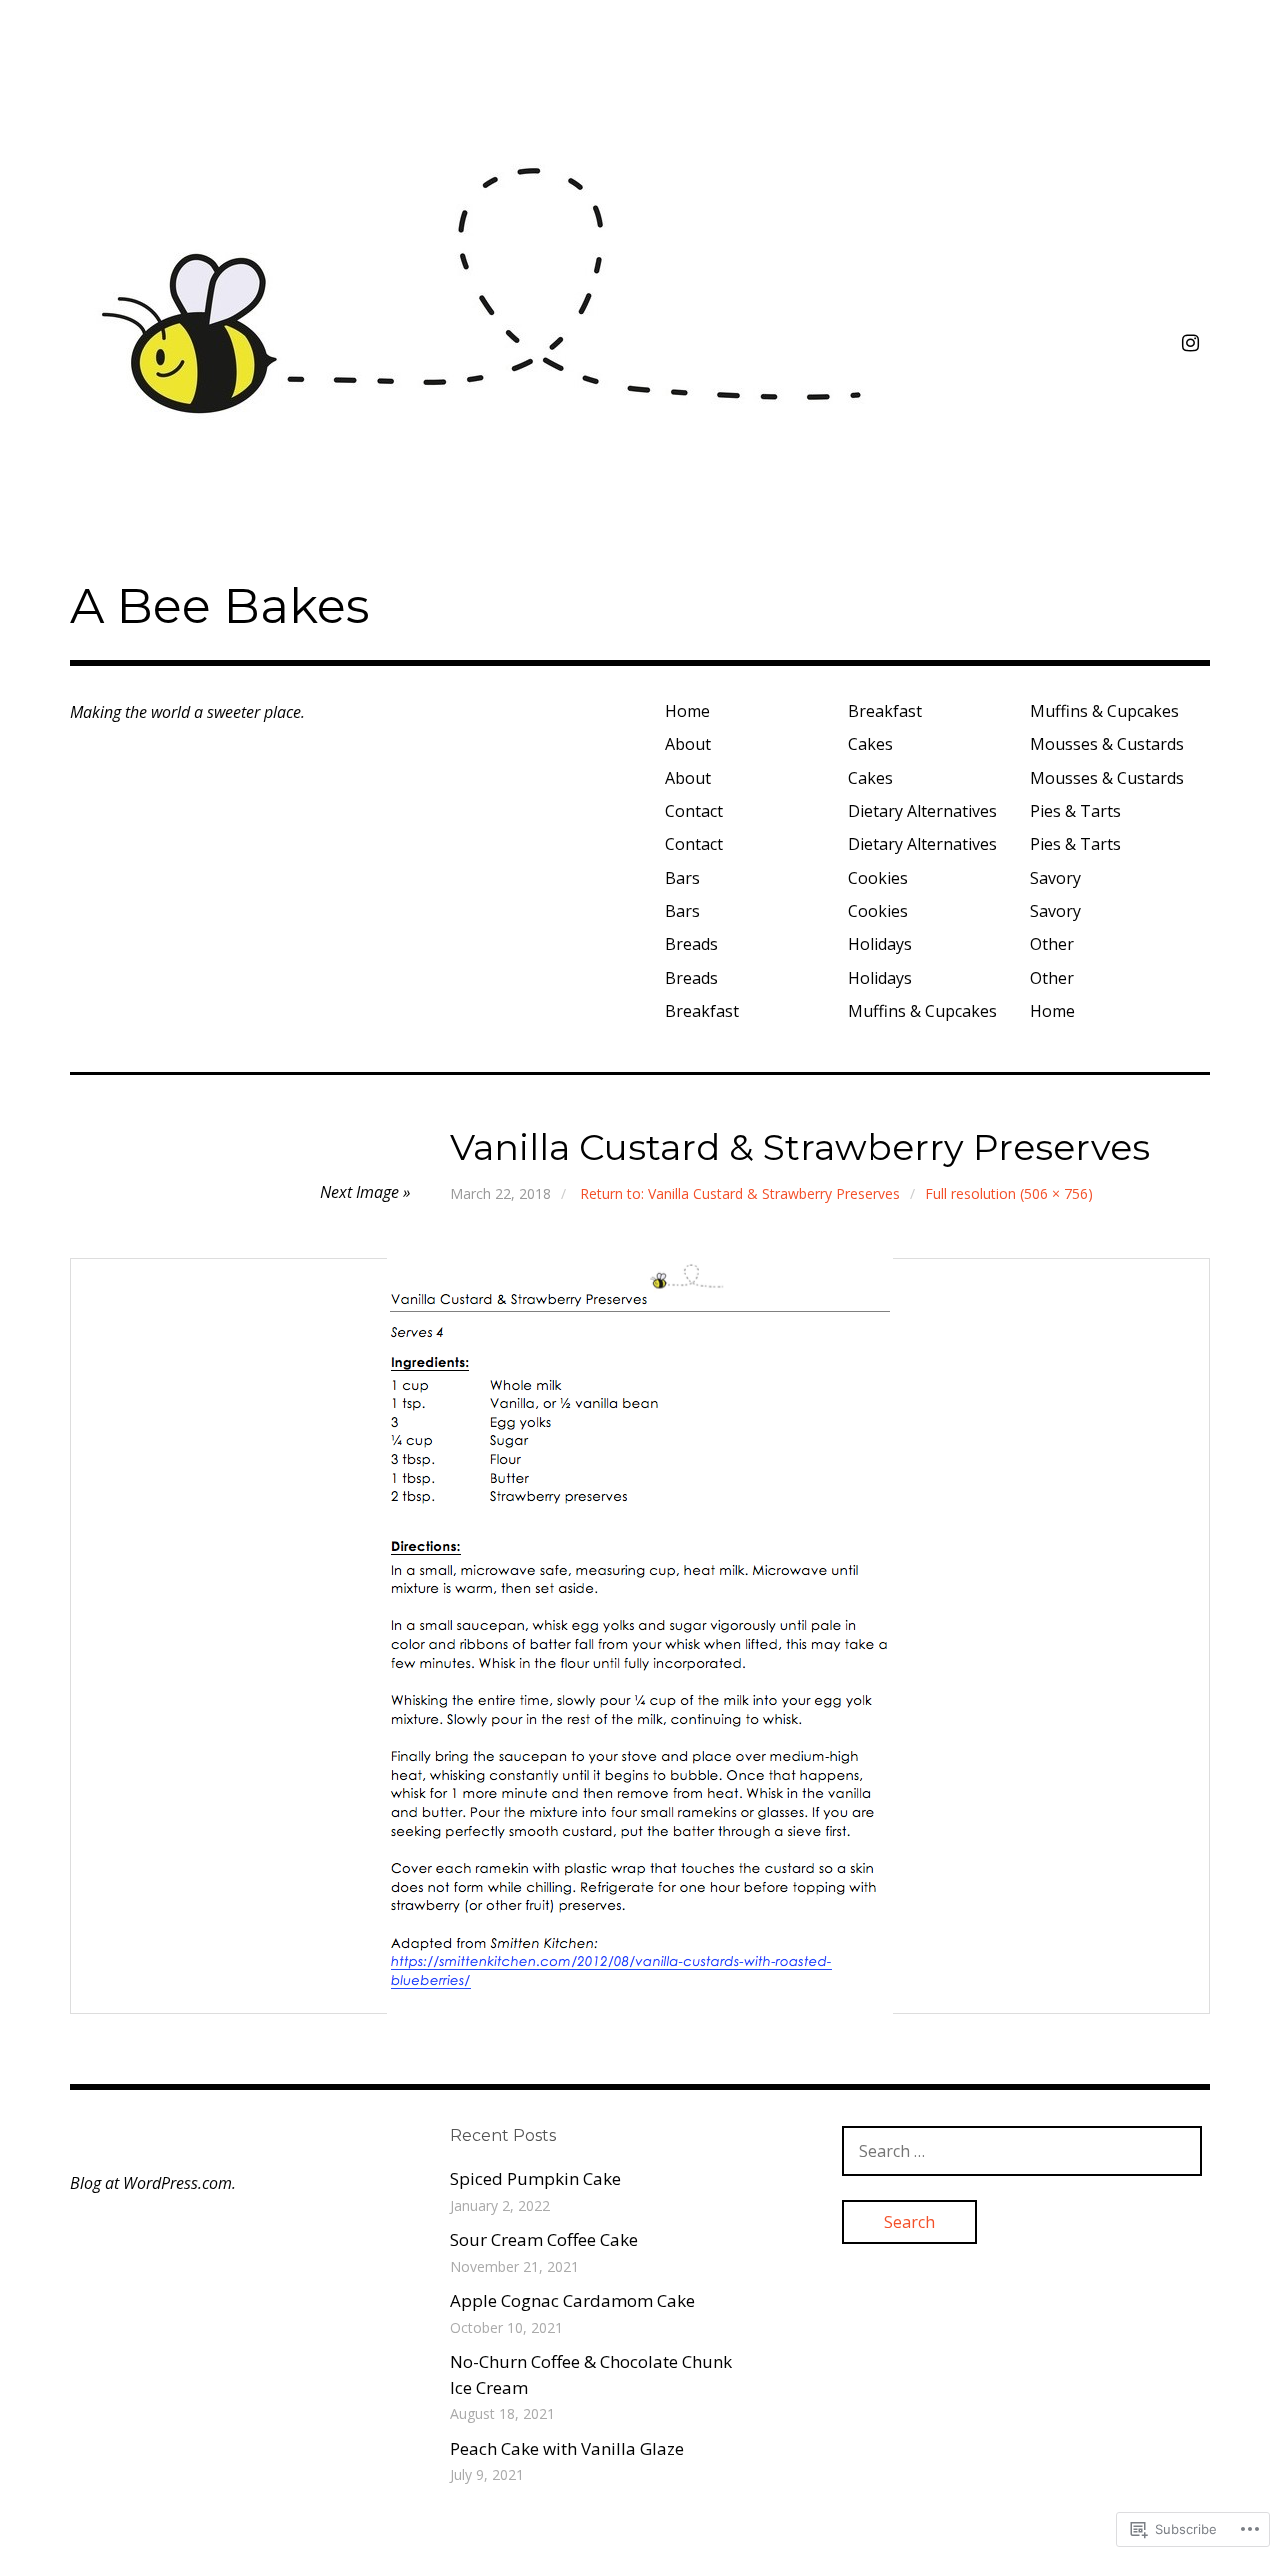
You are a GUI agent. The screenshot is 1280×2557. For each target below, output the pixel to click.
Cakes (870, 744)
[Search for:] (1022, 2150)
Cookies (878, 878)
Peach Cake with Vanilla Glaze (567, 2448)
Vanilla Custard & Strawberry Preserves (800, 1147)
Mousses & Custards (1107, 744)
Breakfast (702, 1011)
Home (687, 711)
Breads (691, 944)
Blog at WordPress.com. (153, 2183)
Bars (682, 878)
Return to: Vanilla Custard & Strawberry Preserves (740, 1193)
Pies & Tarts (1075, 811)
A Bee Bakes (219, 606)
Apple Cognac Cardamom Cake (572, 2300)
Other (1052, 944)
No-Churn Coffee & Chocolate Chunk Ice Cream (591, 2374)
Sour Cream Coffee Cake (544, 2239)
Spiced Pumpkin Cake (535, 2178)
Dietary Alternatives (922, 811)
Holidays (880, 944)
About (688, 744)
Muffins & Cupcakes (922, 1011)
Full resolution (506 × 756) (1009, 1193)
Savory (1055, 878)
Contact (694, 811)
